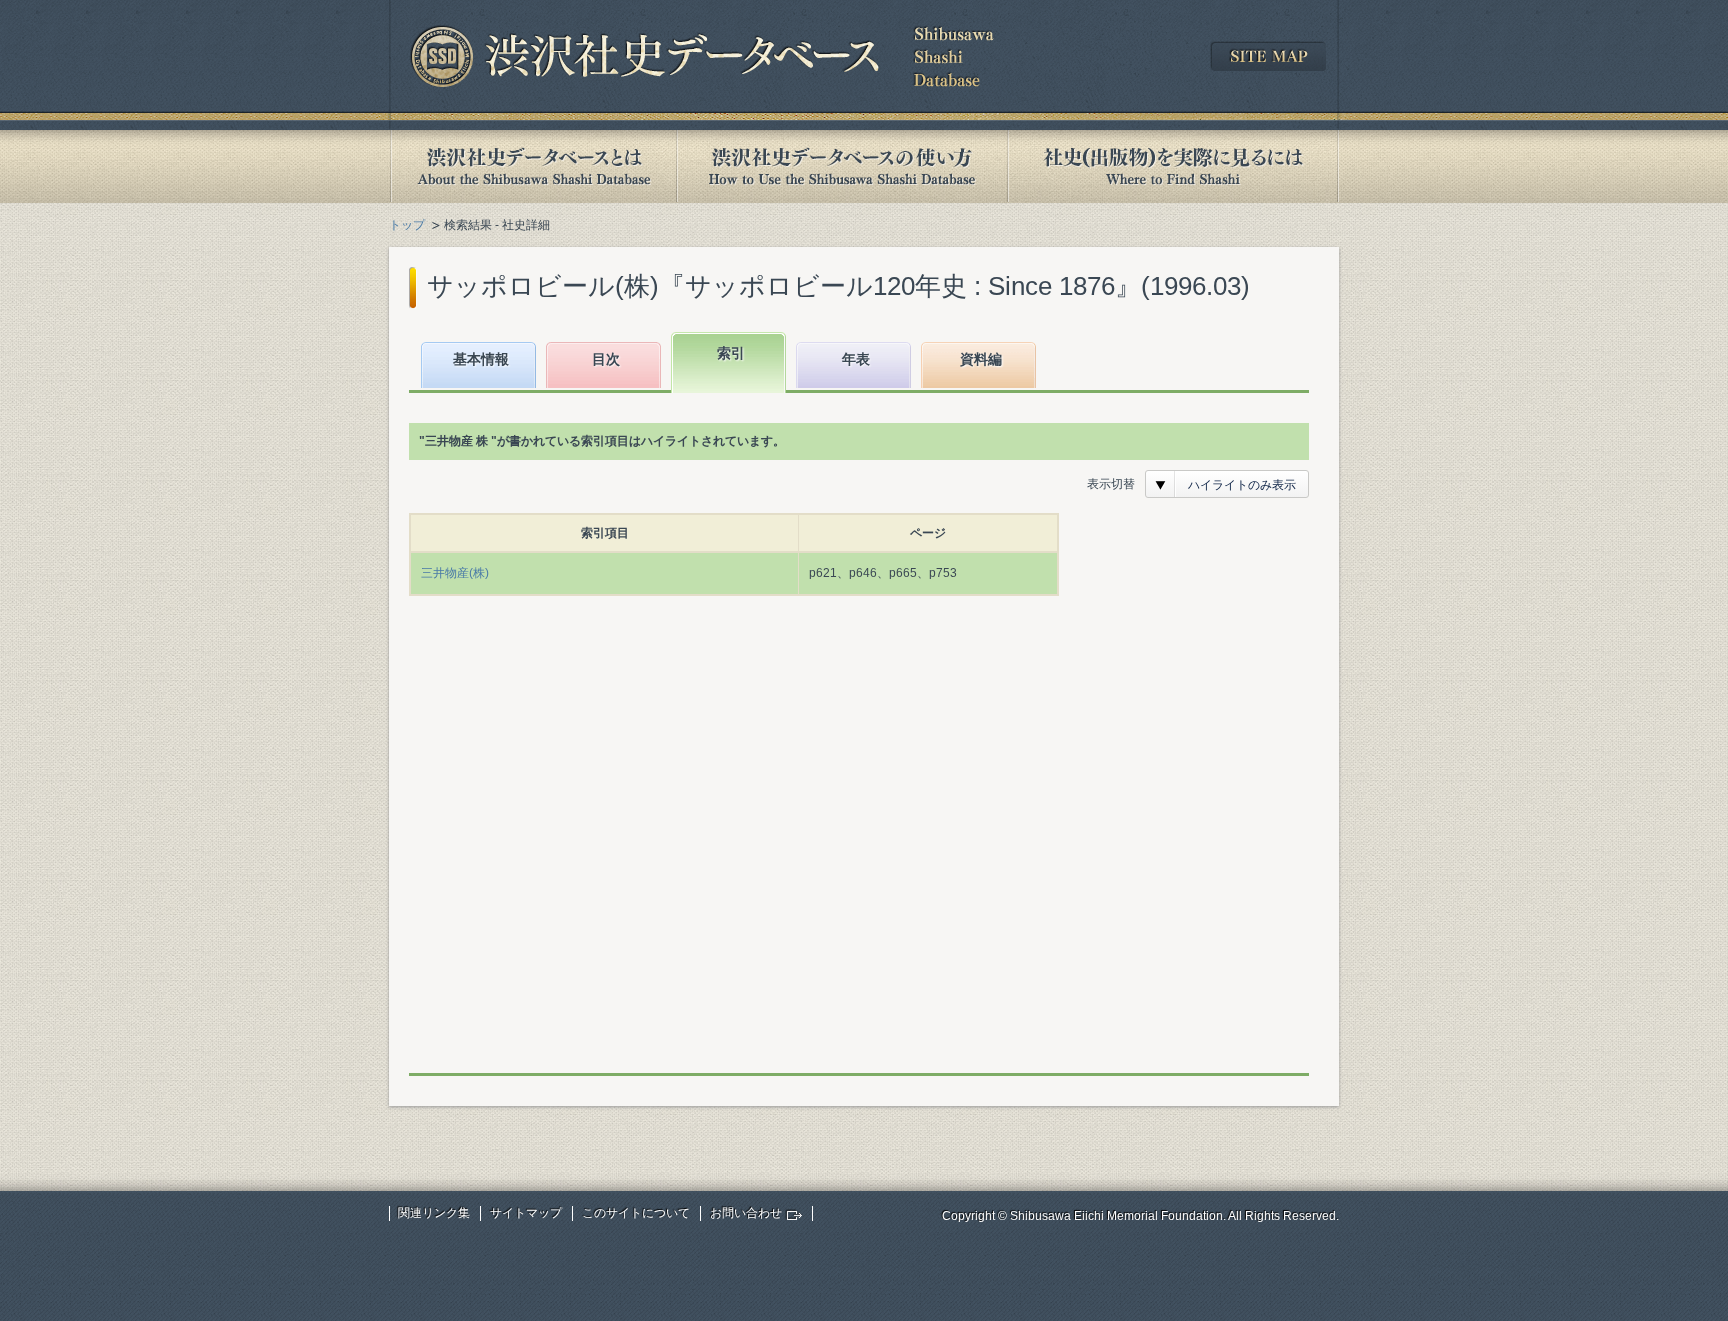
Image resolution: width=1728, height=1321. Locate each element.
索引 (731, 353)
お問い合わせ (746, 1213)
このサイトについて (636, 1213)
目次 (606, 359)
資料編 (981, 359)
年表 (856, 359)
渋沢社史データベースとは (532, 166)
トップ (407, 225)
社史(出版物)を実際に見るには (1173, 166)
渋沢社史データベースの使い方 (842, 166)
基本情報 (481, 359)
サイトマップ (526, 1213)
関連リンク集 (434, 1213)
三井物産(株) (455, 573)
